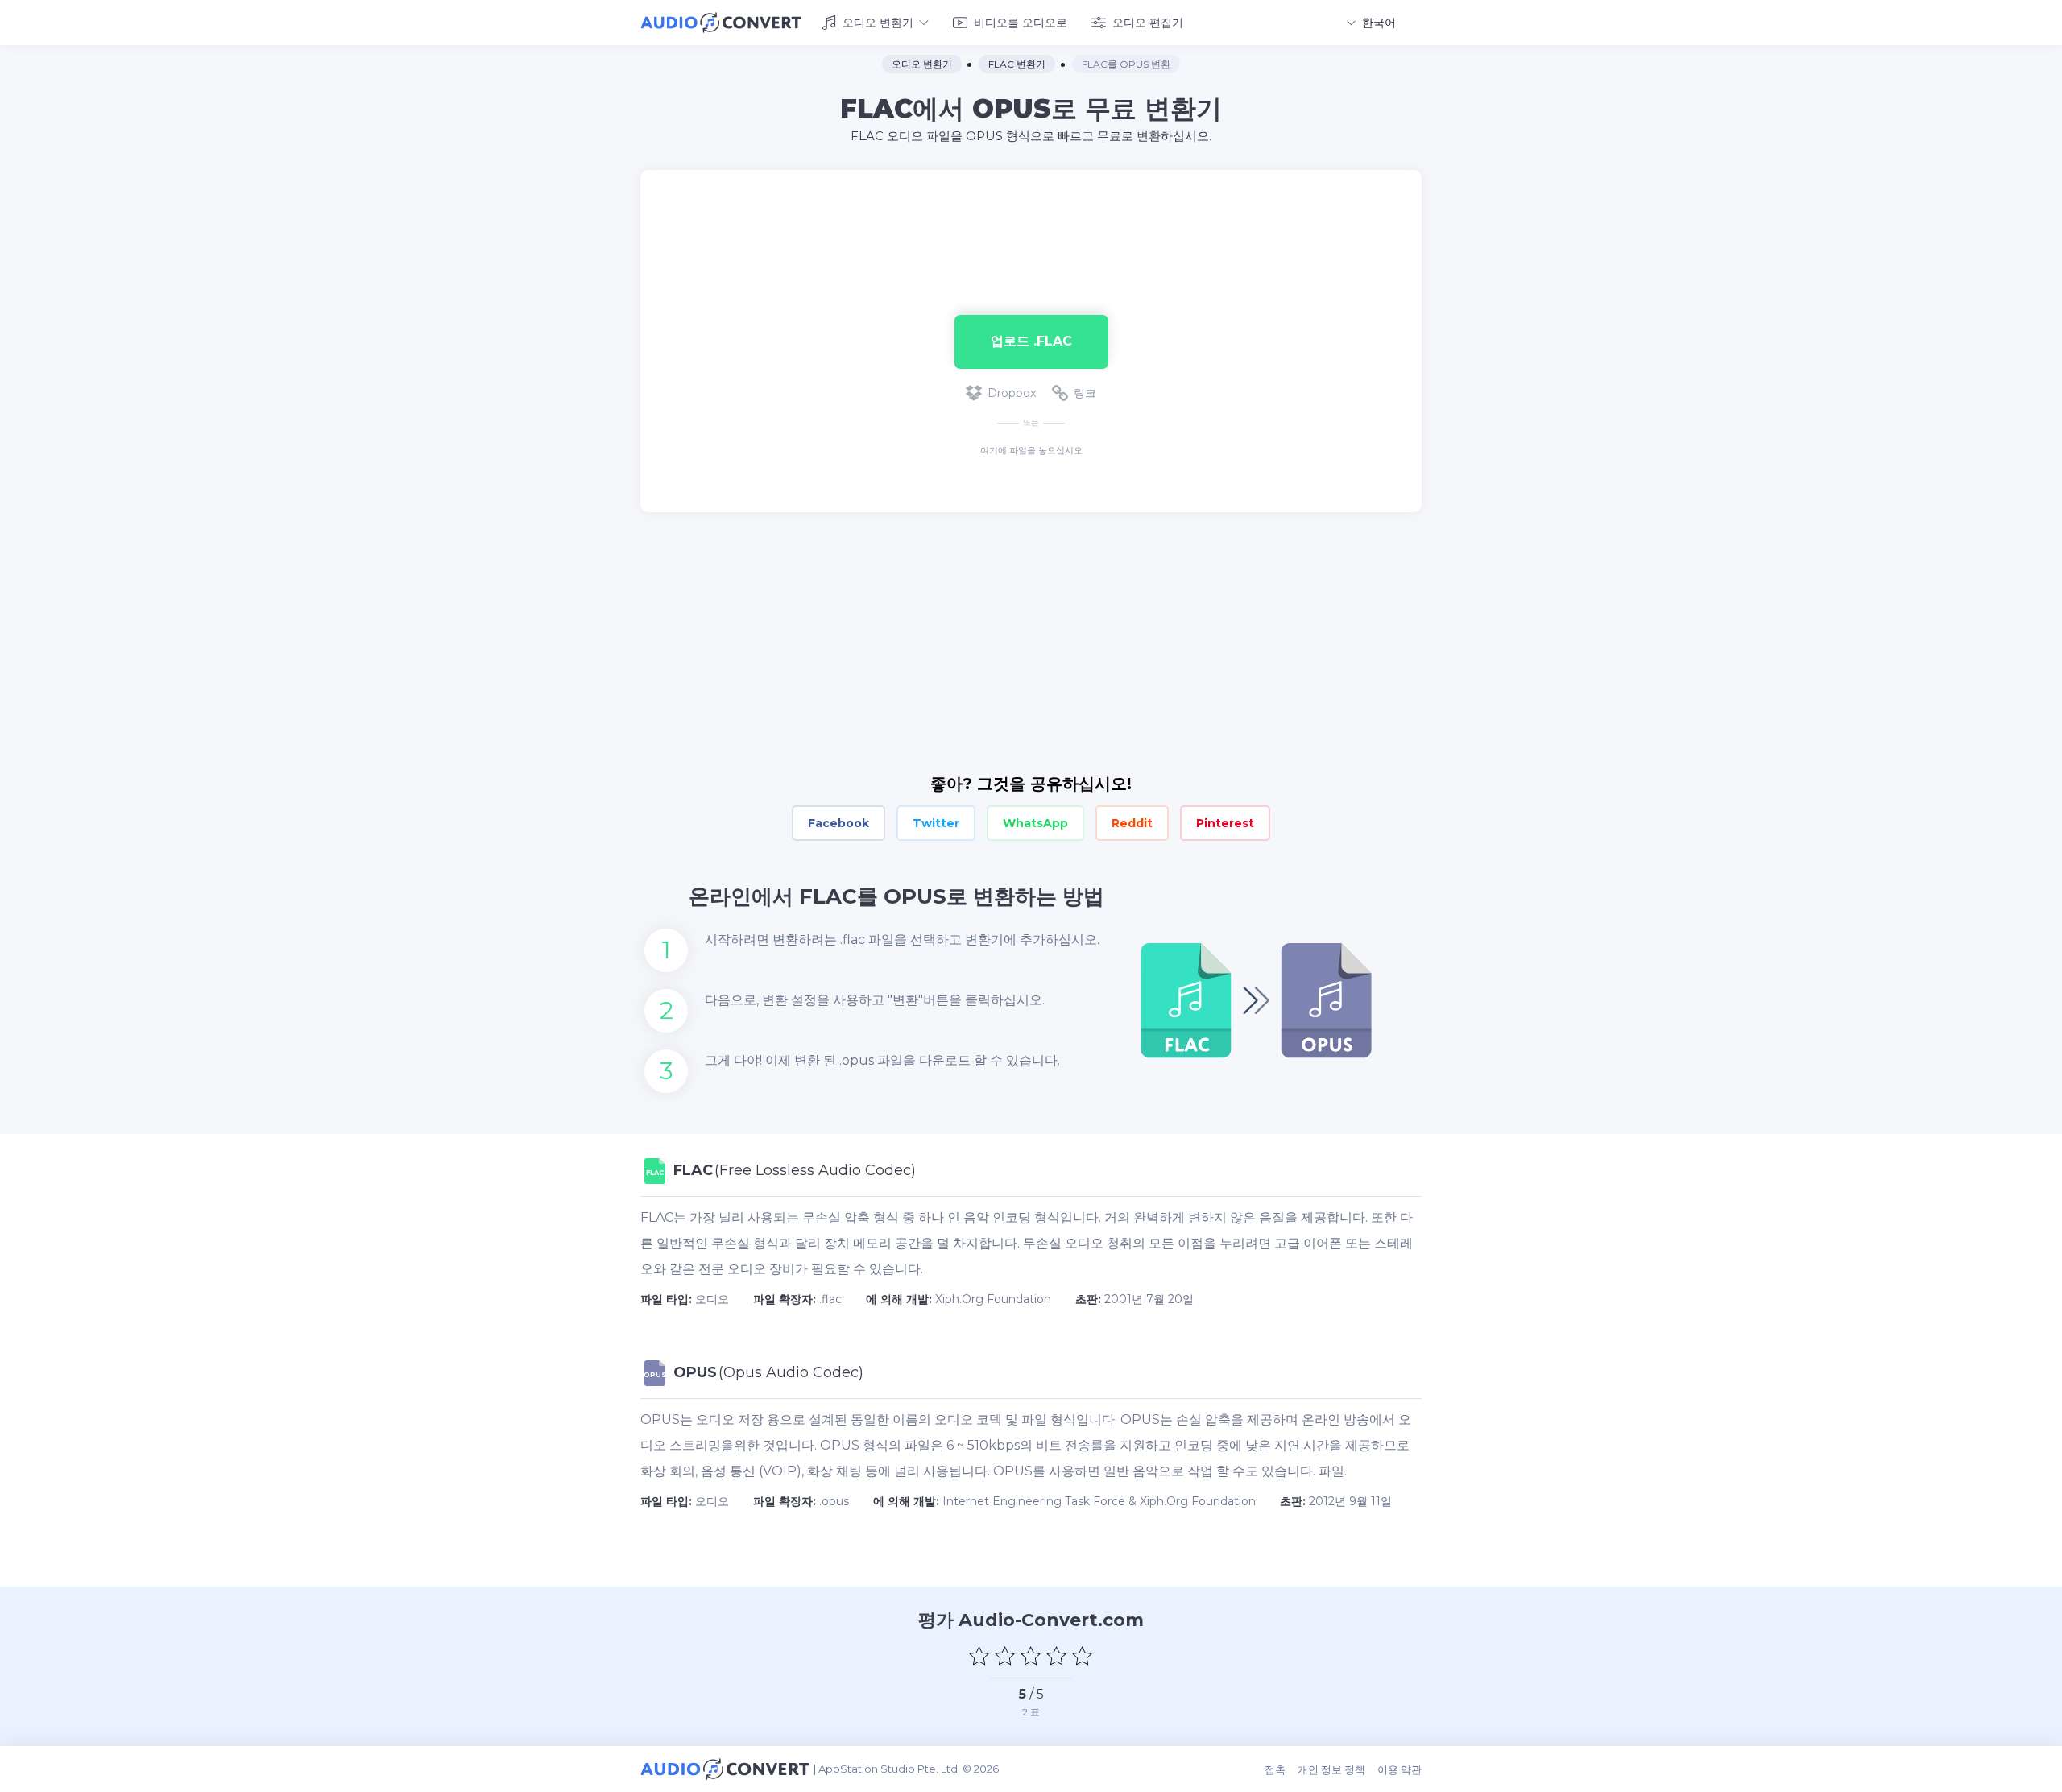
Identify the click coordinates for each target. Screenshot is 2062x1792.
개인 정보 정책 (1331, 1769)
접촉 (1275, 1769)
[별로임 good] (1005, 1656)
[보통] (1031, 1656)
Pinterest (1225, 823)
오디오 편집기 (1148, 23)
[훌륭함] (1083, 1656)
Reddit (1132, 823)
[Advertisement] (1031, 222)
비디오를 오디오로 (1021, 23)
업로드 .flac (1031, 341)
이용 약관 (1400, 1769)
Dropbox (1012, 393)
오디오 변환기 (878, 23)
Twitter (936, 823)
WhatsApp (1035, 823)
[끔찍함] (979, 1656)
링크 (1085, 393)
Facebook (838, 823)
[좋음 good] (1057, 1656)
